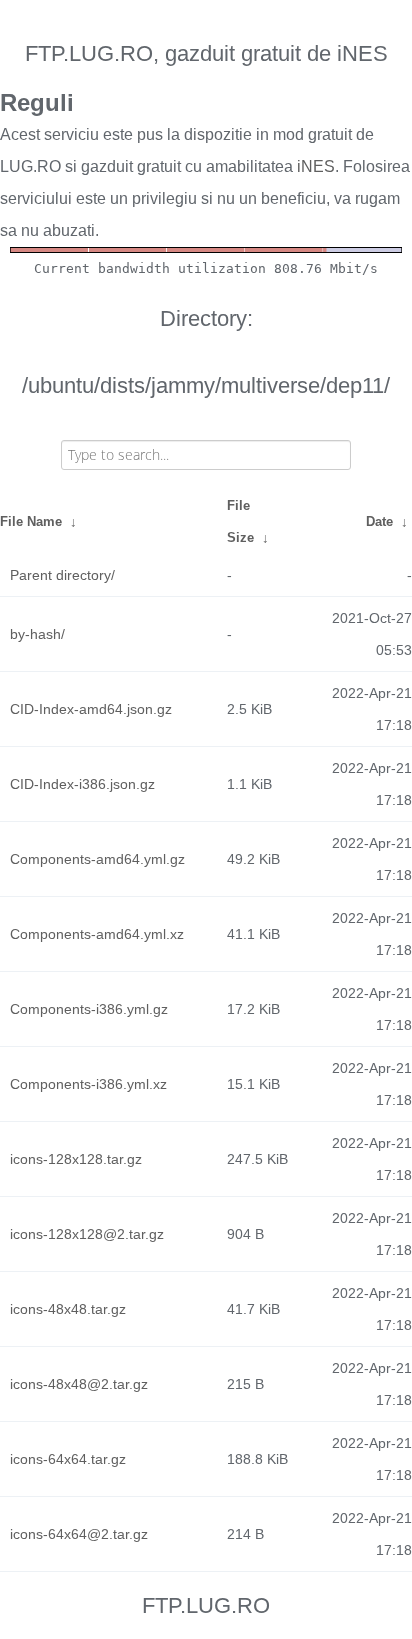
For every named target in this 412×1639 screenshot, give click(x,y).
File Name (31, 521)
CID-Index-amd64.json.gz (91, 709)
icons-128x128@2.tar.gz (87, 1234)
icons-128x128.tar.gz (76, 1159)
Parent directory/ (62, 575)
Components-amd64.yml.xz (97, 934)
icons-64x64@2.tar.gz (79, 1534)
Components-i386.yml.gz (89, 1009)
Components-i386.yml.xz (88, 1084)
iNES (316, 166)
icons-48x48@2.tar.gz (79, 1384)
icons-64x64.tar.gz (68, 1459)
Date (379, 521)
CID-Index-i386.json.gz (82, 784)
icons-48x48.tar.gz (68, 1309)
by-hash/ (37, 634)
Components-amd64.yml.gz (97, 859)
